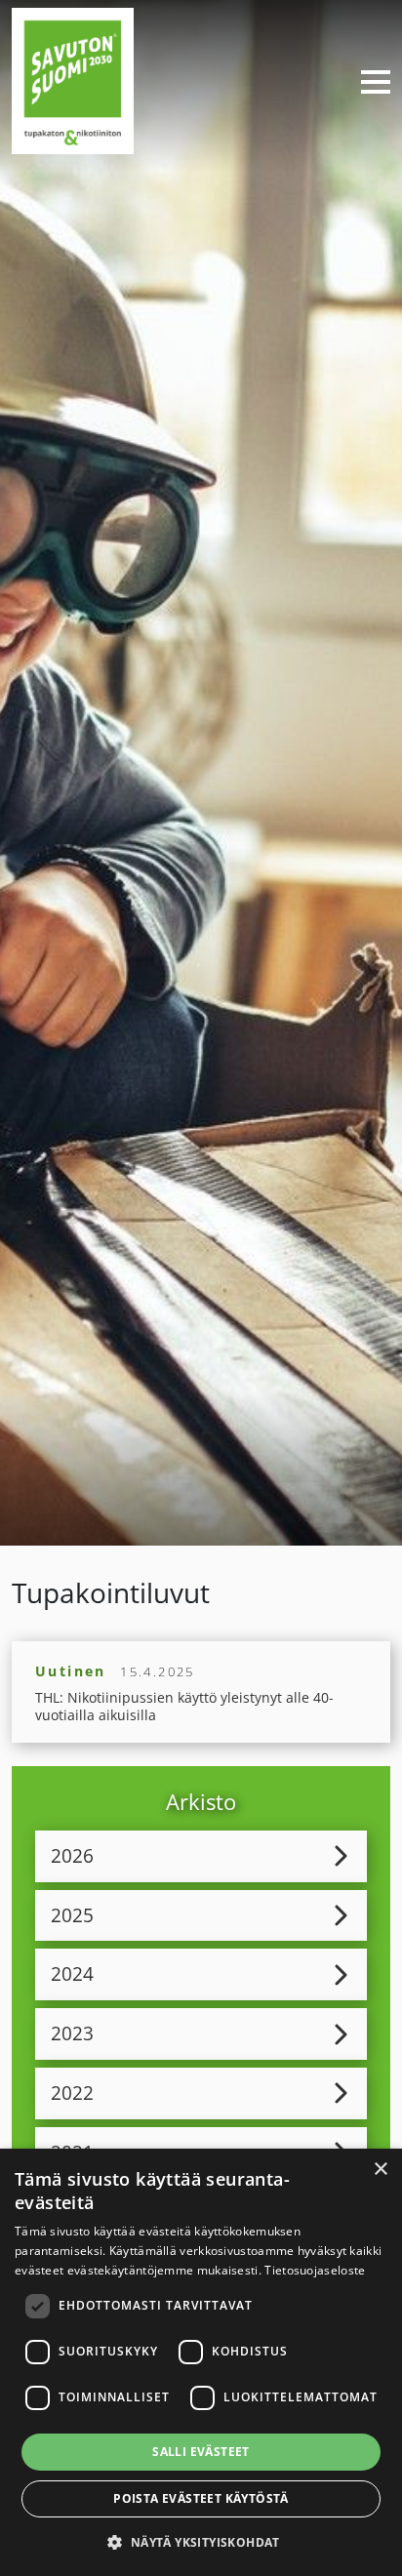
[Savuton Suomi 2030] (73, 79)
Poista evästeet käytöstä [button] (201, 2498)
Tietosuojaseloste (315, 2270)
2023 (72, 2033)
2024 (72, 1973)
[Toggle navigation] (368, 81)
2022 (72, 2093)
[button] (201, 2542)
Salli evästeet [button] (201, 2452)
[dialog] (201, 2362)
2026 (72, 1855)
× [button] (380, 2170)
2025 (72, 1915)
